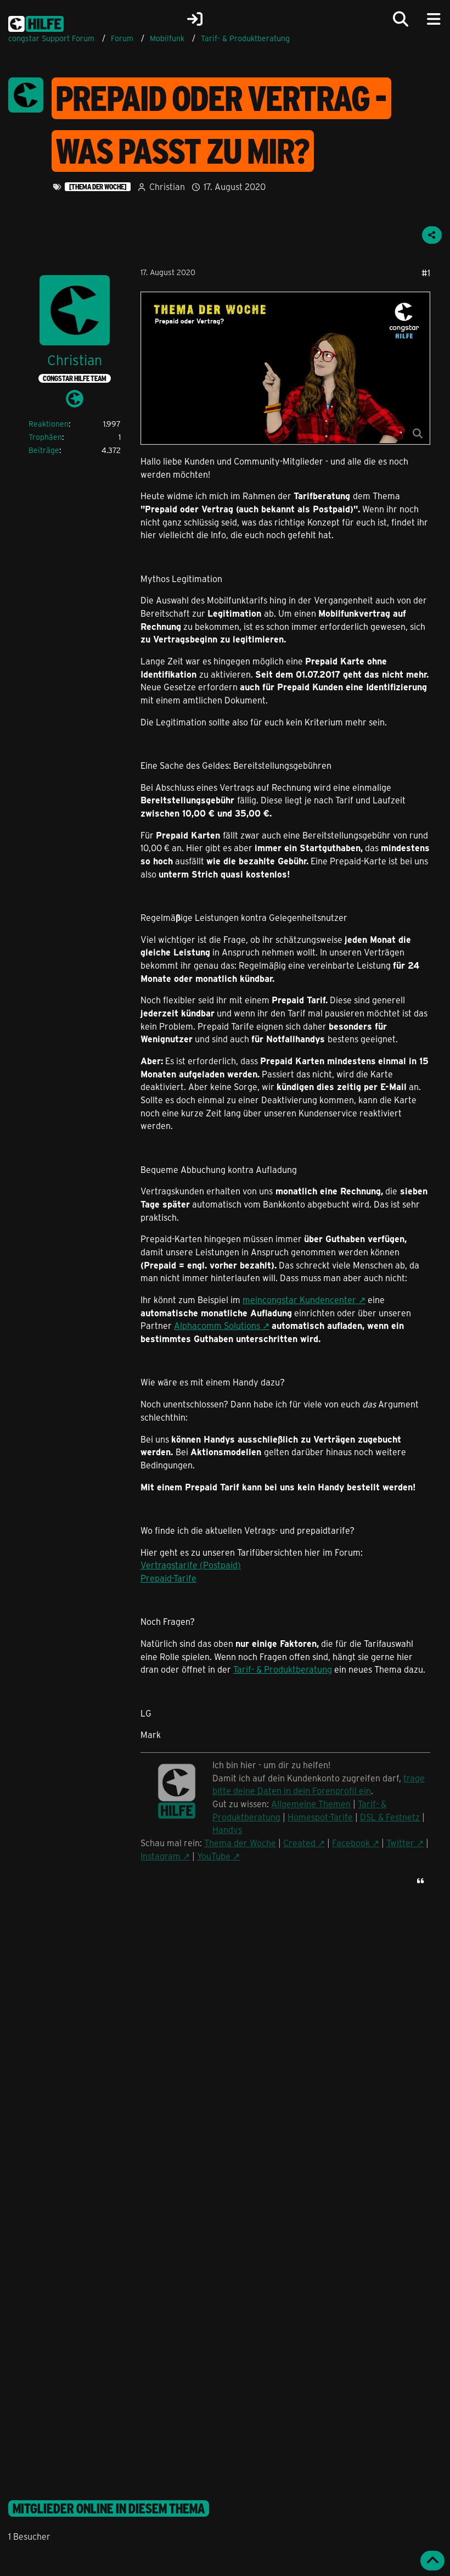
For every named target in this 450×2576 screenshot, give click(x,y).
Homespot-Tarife (320, 1817)
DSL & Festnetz (390, 1817)
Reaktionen (49, 424)
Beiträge (44, 450)
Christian (167, 186)
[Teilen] (432, 235)
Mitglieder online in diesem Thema (109, 2508)
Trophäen (45, 437)
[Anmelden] (195, 19)
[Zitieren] (420, 1881)
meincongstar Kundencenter (299, 1300)
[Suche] (401, 19)
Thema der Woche (240, 1843)
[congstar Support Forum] (36, 22)
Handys (227, 1829)
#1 (426, 273)
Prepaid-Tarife (168, 1578)
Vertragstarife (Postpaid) (191, 1565)
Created (299, 1843)
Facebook (351, 1843)
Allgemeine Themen (311, 1804)
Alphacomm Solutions (217, 1325)
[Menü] (434, 19)
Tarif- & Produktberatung (283, 1669)
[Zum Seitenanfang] (432, 2561)
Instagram (161, 1856)
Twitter (400, 1843)
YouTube (214, 1856)
